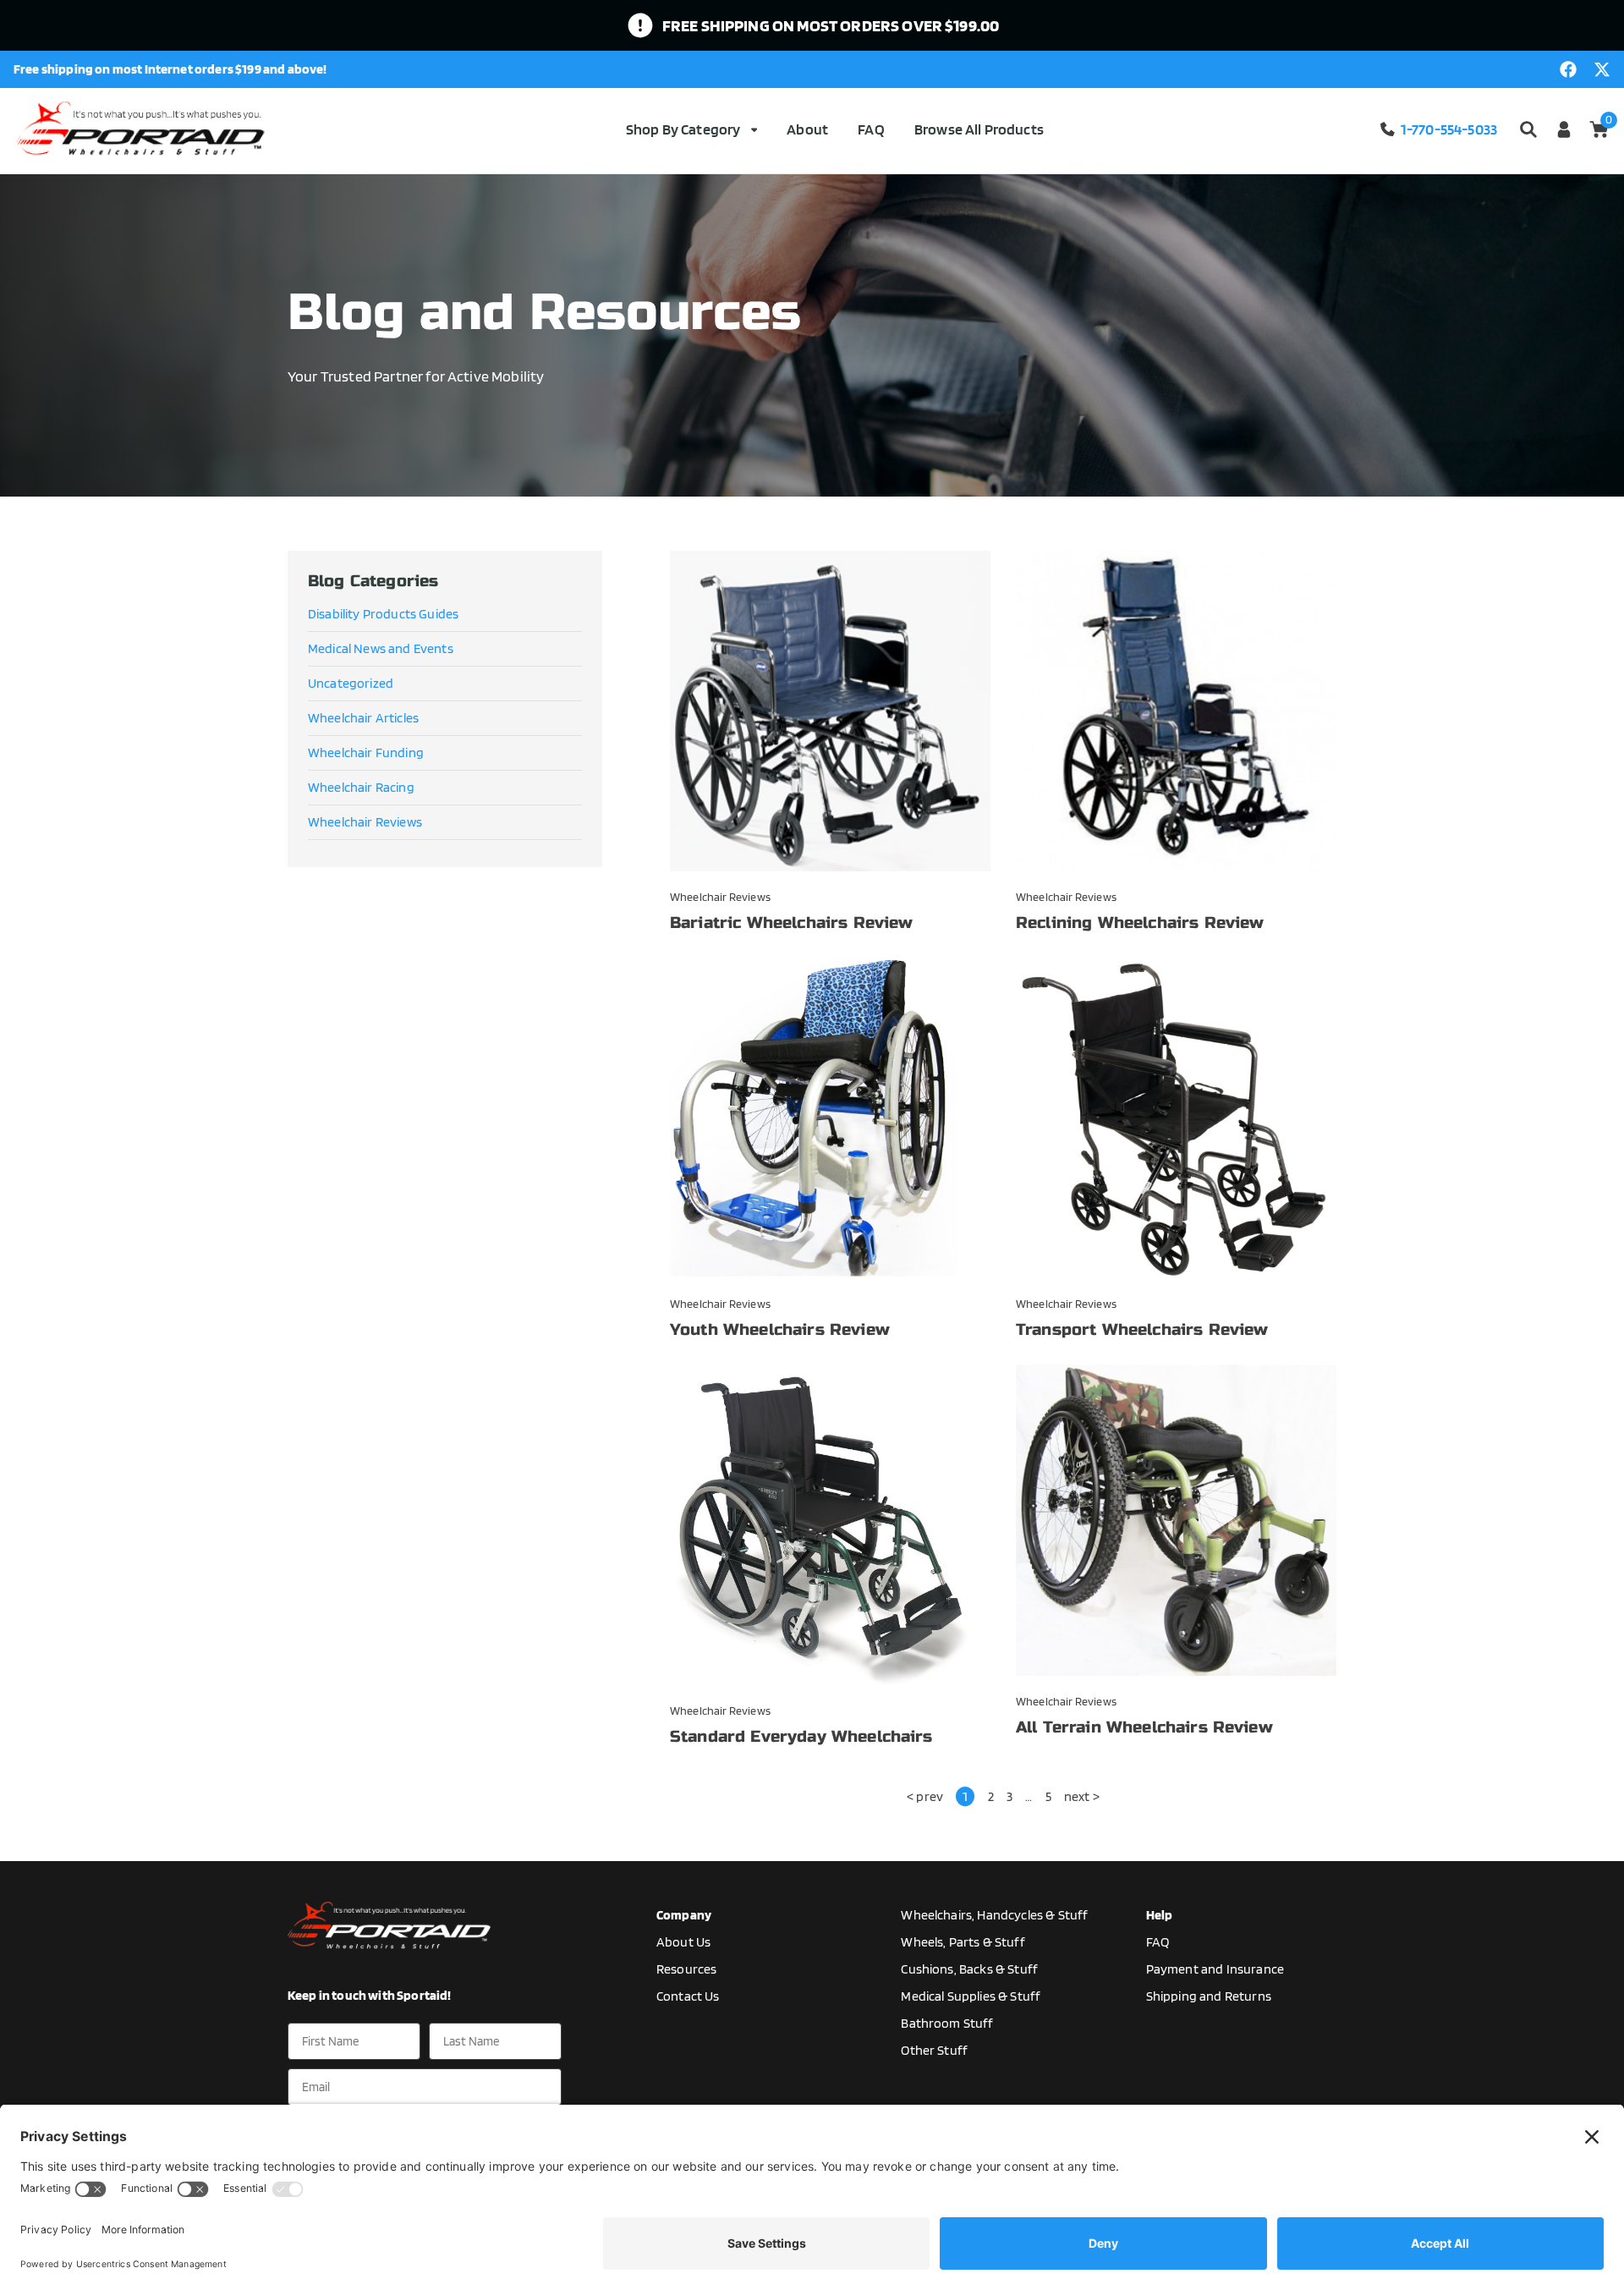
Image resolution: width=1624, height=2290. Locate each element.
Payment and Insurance (1215, 1969)
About (807, 129)
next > (1082, 1796)
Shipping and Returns (1209, 1996)
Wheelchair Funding (366, 752)
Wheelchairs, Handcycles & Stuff (994, 1915)
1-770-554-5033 (1449, 129)
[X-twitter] (1602, 69)
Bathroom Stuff (947, 2023)
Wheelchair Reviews (365, 822)
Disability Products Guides (383, 614)
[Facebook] (1568, 69)
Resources (686, 1969)
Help (1160, 1915)
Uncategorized (351, 683)
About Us (683, 1942)
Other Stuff (934, 2050)
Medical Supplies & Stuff (971, 1996)
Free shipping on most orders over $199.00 (831, 25)
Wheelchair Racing (361, 787)
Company (684, 1915)
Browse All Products (979, 129)
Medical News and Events (381, 648)
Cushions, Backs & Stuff (969, 1969)
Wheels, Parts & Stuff (963, 1942)
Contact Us (688, 1996)
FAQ (871, 129)
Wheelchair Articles (363, 718)
